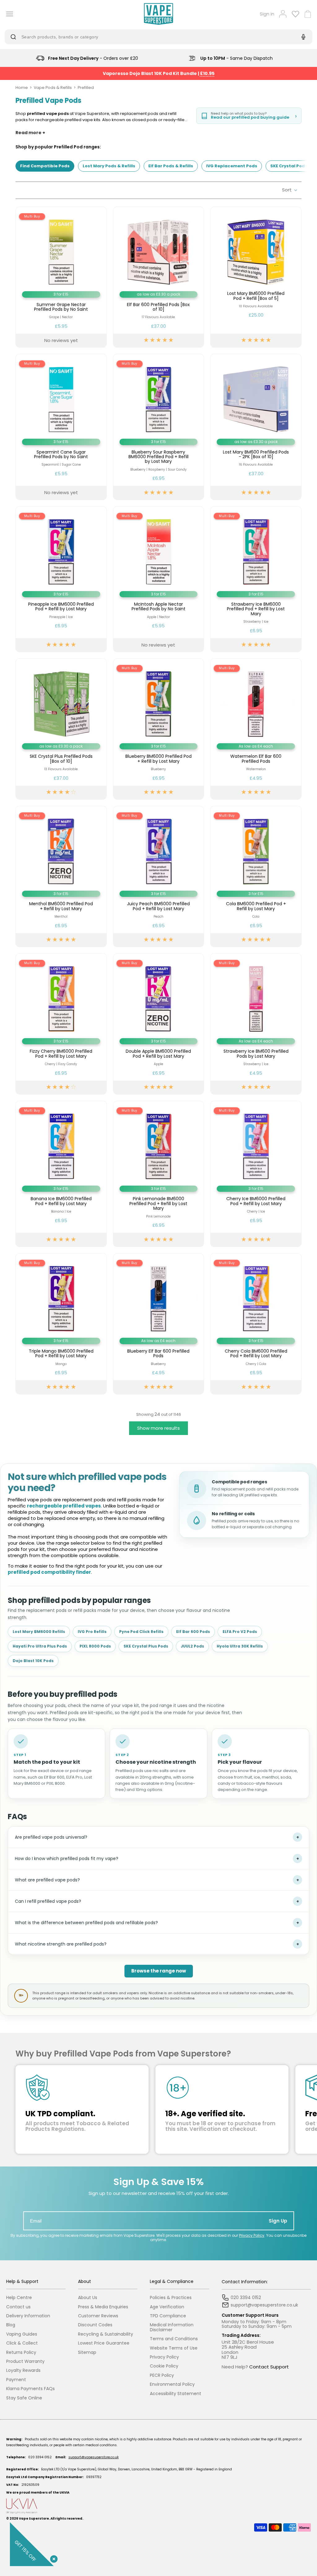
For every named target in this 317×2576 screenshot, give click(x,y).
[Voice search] (302, 37)
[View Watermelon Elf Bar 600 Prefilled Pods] (256, 729)
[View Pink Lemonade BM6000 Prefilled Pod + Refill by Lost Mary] (159, 1174)
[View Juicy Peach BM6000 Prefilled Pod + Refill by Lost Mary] (159, 876)
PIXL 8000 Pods (95, 1646)
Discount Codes (95, 2325)
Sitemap (87, 2352)
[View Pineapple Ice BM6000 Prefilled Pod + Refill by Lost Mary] (61, 579)
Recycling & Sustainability (106, 2334)
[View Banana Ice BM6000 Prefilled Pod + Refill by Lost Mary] (61, 1174)
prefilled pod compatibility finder (49, 1572)
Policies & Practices (171, 2298)
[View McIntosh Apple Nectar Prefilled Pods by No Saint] (159, 579)
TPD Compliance (168, 2316)
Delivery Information (28, 2316)
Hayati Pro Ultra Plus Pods (40, 1646)
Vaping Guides (22, 2334)
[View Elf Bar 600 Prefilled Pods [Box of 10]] (159, 277)
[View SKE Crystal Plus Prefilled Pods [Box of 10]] (61, 729)
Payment (16, 2380)
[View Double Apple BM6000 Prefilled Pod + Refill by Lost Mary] (159, 1024)
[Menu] (7, 14)
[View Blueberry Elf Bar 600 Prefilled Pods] (159, 1324)
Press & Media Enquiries (103, 2307)
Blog (11, 2325)
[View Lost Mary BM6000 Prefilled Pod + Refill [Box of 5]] (256, 277)
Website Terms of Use (174, 2348)
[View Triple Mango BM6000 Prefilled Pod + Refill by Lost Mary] (61, 1324)
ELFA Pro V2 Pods (240, 1632)
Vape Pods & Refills (53, 88)
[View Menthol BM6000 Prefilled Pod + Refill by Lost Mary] (61, 876)
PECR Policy (162, 2375)
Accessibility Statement (176, 2394)
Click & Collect (22, 2343)
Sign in (267, 14)
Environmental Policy (172, 2384)
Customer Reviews (98, 2316)
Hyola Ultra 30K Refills (240, 1646)
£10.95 (207, 73)
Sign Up (278, 2221)
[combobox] (154, 37)
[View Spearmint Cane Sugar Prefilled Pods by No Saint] (61, 427)
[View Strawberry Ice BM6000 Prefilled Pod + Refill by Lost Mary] (256, 579)
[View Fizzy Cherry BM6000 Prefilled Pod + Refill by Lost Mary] (61, 1024)
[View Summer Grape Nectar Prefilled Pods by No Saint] (61, 277)
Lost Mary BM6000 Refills (39, 1632)
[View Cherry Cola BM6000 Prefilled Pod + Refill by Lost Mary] (256, 1324)
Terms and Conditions (174, 2339)
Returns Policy (21, 2352)
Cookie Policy (164, 2366)
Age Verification (167, 2307)
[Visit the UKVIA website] (158, 2506)
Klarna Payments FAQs (30, 2389)
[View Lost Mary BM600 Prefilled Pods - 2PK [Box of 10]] (256, 427)
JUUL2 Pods (192, 1646)
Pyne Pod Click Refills (141, 1632)
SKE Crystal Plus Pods (146, 1646)
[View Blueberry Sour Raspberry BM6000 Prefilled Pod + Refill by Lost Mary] (159, 427)
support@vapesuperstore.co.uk (93, 2457)
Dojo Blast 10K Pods (33, 1661)
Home (22, 88)
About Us (88, 2298)
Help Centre (19, 2298)
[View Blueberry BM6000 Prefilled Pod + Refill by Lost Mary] (159, 729)
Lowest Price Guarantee (104, 2343)
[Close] (53, 2558)
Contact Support (269, 2367)
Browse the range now (159, 1971)
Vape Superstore (34, 2519)
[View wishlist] (295, 14)
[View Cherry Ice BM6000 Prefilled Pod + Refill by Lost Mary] (256, 1174)
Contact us (18, 2307)
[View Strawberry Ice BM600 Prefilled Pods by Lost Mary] (256, 1024)
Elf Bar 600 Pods (193, 1632)
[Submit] (15, 37)
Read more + (30, 133)
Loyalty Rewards (23, 2370)
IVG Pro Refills (92, 1632)
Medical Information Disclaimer (172, 2327)
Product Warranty (25, 2361)
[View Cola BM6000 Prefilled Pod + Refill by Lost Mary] (256, 876)
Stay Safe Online (24, 2398)
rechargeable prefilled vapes (64, 1506)
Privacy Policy (252, 2235)
